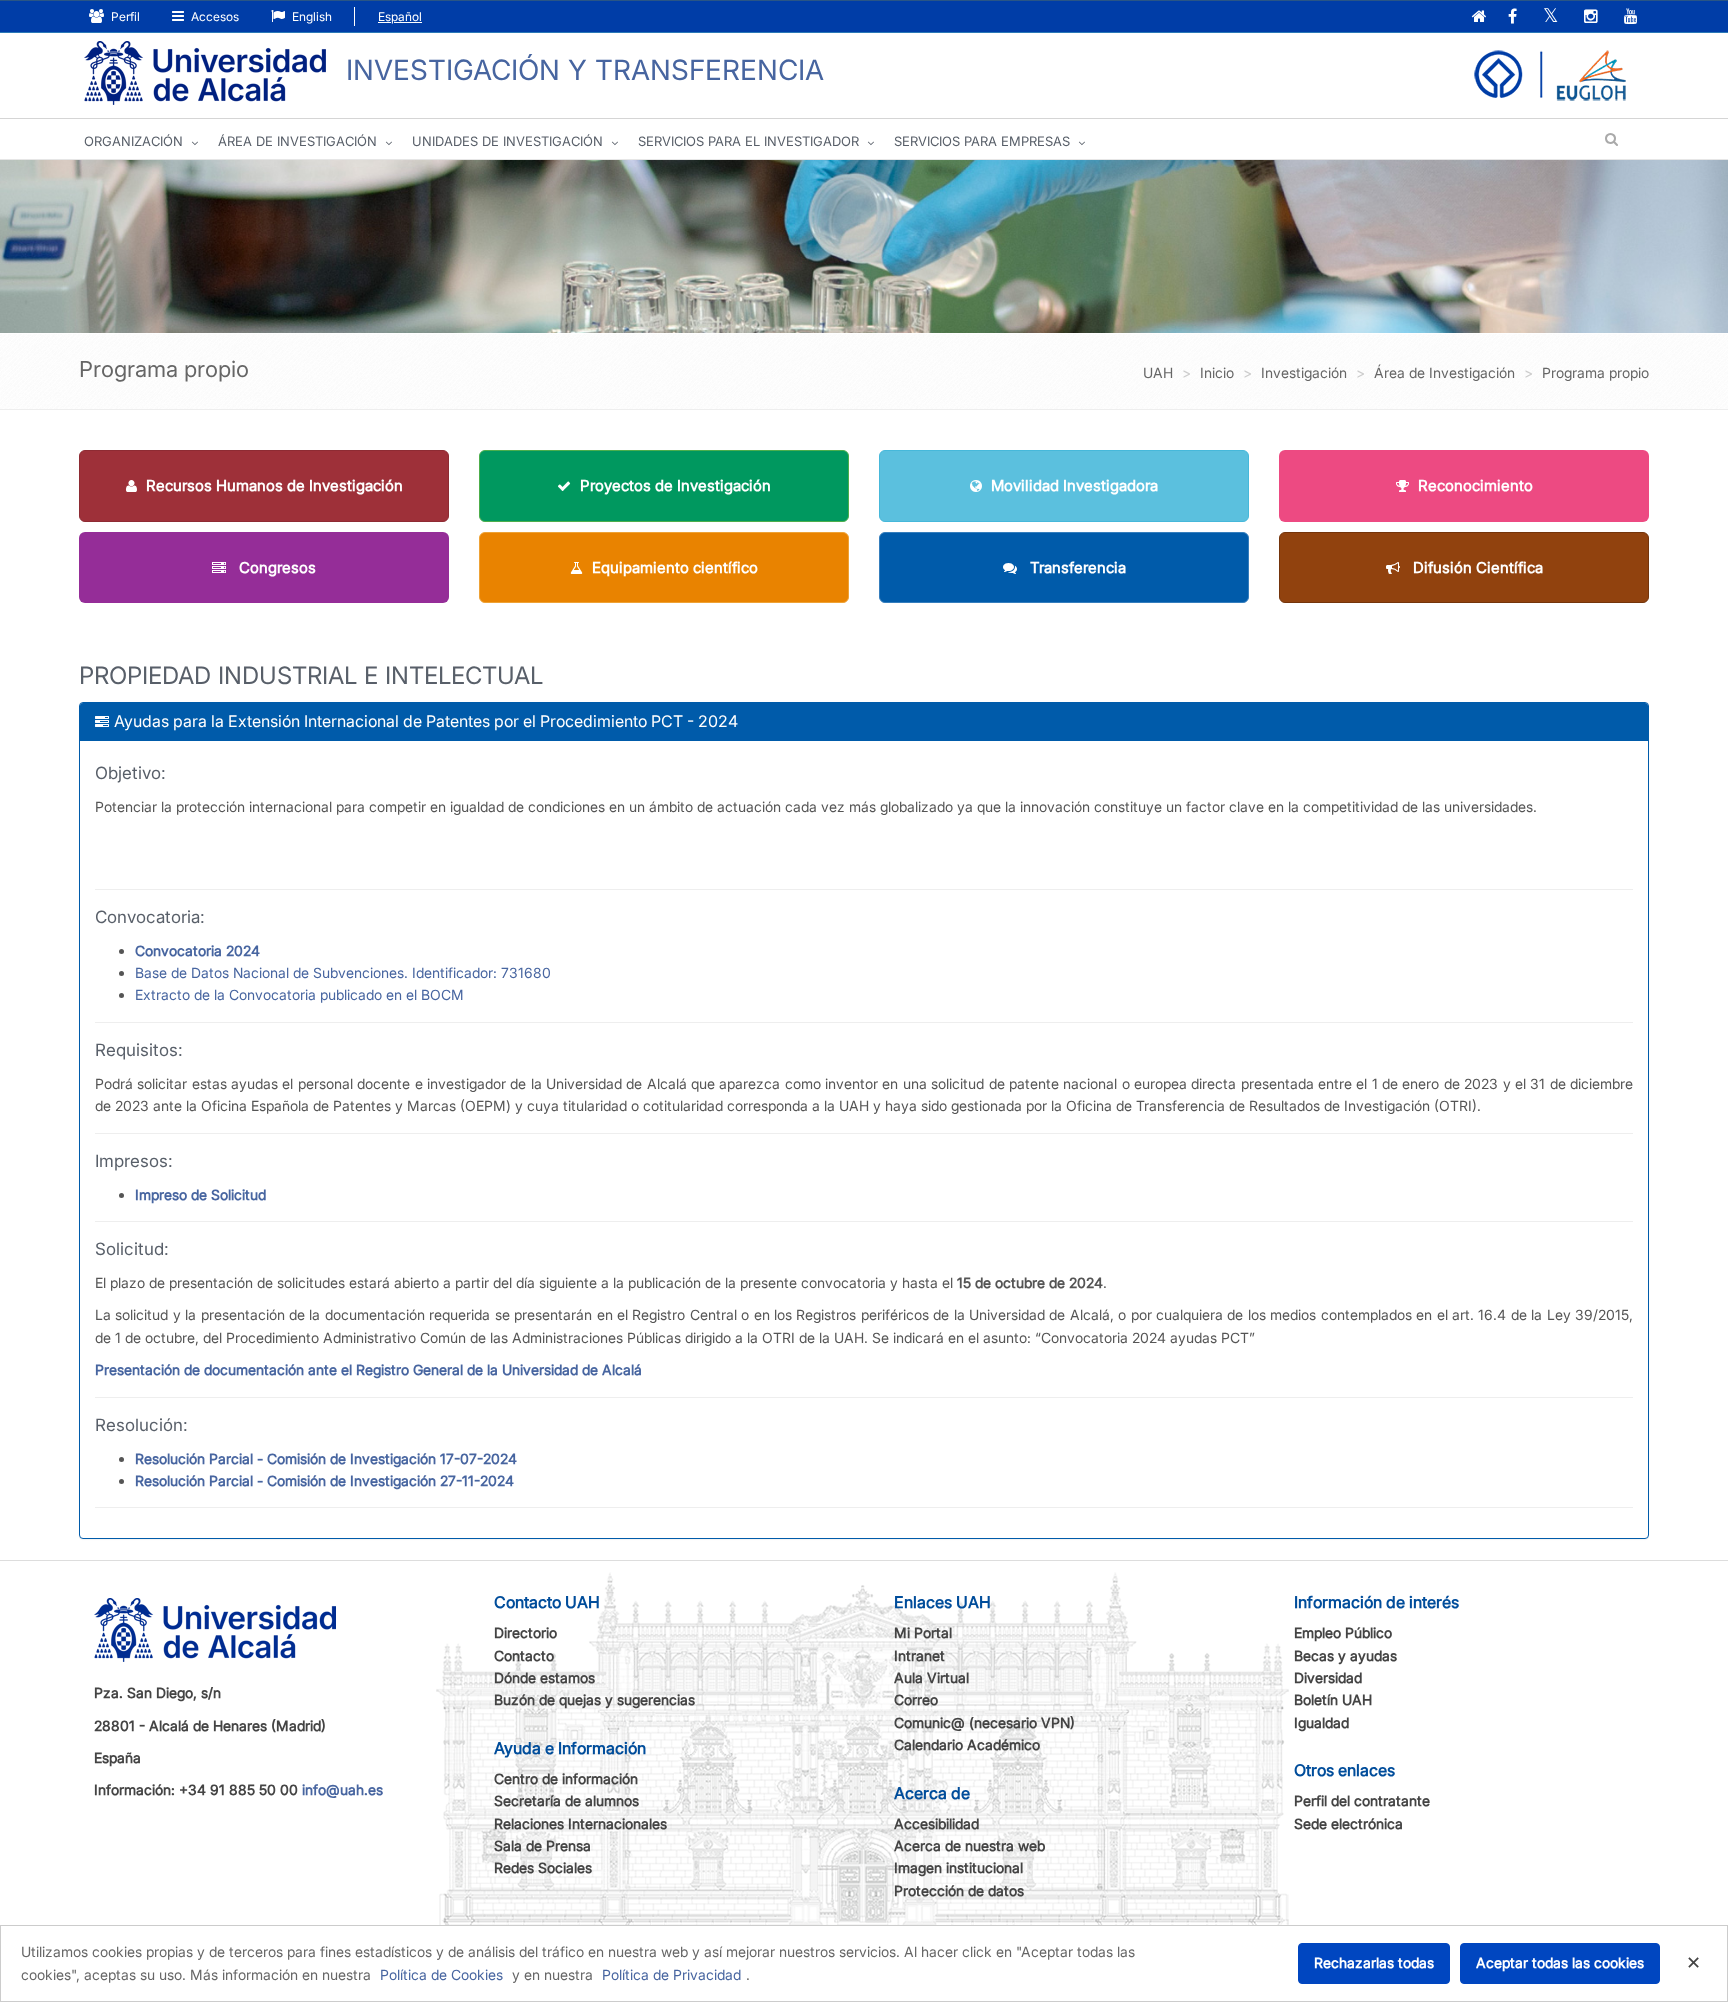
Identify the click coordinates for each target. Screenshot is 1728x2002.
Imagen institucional (958, 1867)
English (310, 16)
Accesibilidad (936, 1823)
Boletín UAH (1333, 1699)
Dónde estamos (544, 1677)
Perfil (124, 16)
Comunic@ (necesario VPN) (984, 1722)
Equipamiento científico (675, 567)
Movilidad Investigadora (1074, 485)
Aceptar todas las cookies (1560, 1962)
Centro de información (566, 1778)
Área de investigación (297, 141)
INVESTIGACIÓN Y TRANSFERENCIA (585, 70)
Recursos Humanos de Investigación (274, 485)
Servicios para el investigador (748, 141)
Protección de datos (959, 1890)
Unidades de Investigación (507, 141)
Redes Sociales (543, 1867)
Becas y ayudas (1345, 1655)
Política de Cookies (441, 1974)
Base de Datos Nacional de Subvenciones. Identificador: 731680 (343, 972)
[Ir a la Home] (205, 73)
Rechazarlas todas (1374, 1962)
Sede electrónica (1348, 1823)
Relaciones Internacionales (580, 1823)
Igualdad (1321, 1722)
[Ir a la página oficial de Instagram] (1591, 17)
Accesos (213, 16)
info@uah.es (342, 1789)
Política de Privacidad (671, 1974)
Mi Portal (923, 1632)
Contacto (524, 1655)
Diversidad (1328, 1677)
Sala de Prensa (542, 1845)
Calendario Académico (967, 1744)
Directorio (525, 1632)
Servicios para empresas (982, 141)
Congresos (275, 567)
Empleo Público (1343, 1632)
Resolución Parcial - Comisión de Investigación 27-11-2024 (324, 1480)
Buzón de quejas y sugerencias (594, 1699)
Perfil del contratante (1362, 1800)
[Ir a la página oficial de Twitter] (1550, 17)
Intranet (919, 1655)
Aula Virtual (931, 1677)
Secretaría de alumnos (566, 1800)
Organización (133, 141)
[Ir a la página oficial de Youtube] (1631, 17)
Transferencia (1076, 567)
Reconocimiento (1475, 485)
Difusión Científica (1476, 567)
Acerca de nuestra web (969, 1845)
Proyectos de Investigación (675, 485)
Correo (916, 1699)
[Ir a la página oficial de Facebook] (1512, 17)
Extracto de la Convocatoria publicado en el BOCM (299, 994)
